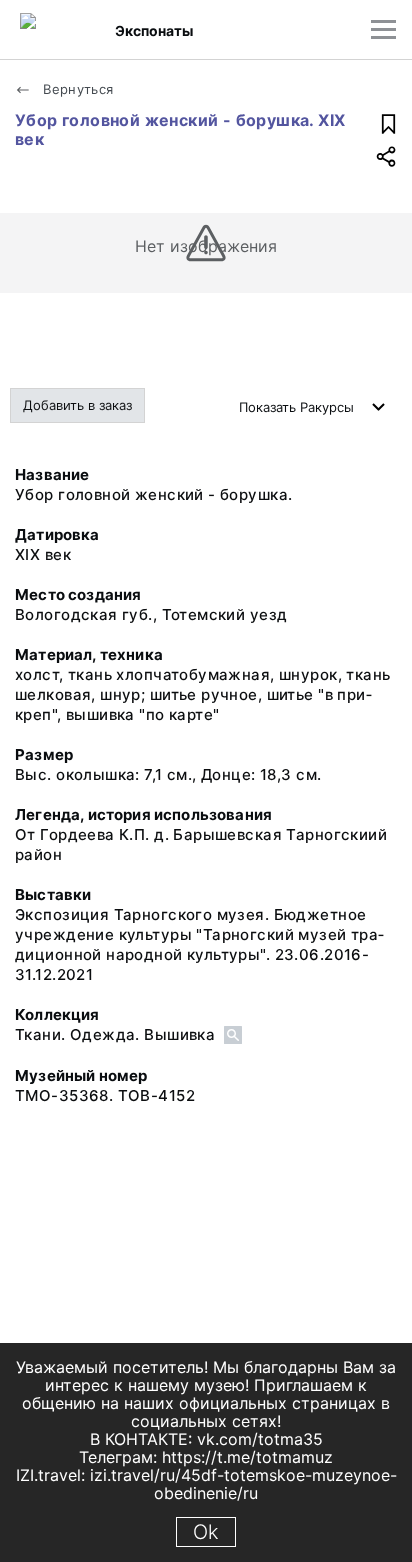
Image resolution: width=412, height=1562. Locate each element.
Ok (206, 1532)
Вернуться (76, 89)
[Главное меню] (383, 29)
